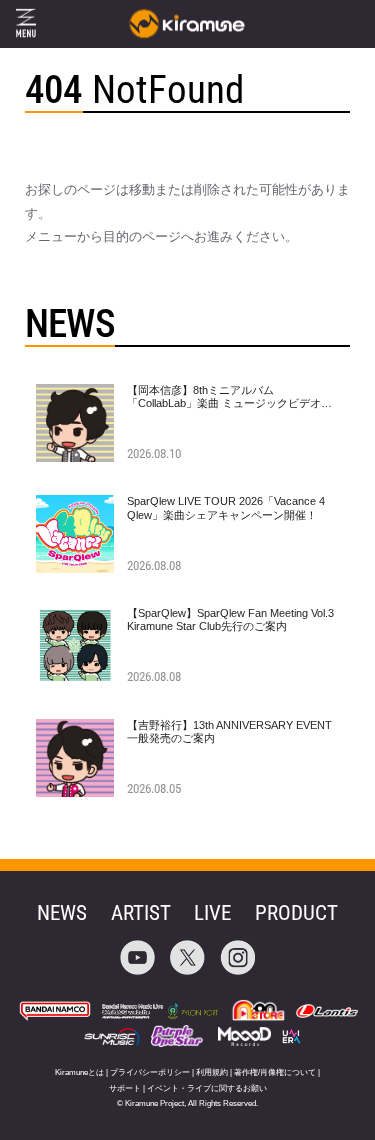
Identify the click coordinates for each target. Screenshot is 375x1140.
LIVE (212, 913)
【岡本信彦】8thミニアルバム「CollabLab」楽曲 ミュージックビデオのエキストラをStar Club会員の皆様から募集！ (229, 410)
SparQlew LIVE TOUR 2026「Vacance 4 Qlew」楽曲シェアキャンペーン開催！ (226, 507)
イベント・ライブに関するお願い (207, 1088)
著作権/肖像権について (275, 1072)
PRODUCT (296, 913)
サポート (125, 1088)
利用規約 (212, 1072)
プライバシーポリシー (150, 1072)
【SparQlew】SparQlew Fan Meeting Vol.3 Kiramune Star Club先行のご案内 (230, 619)
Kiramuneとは (79, 1072)
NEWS (62, 913)
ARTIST (141, 913)
